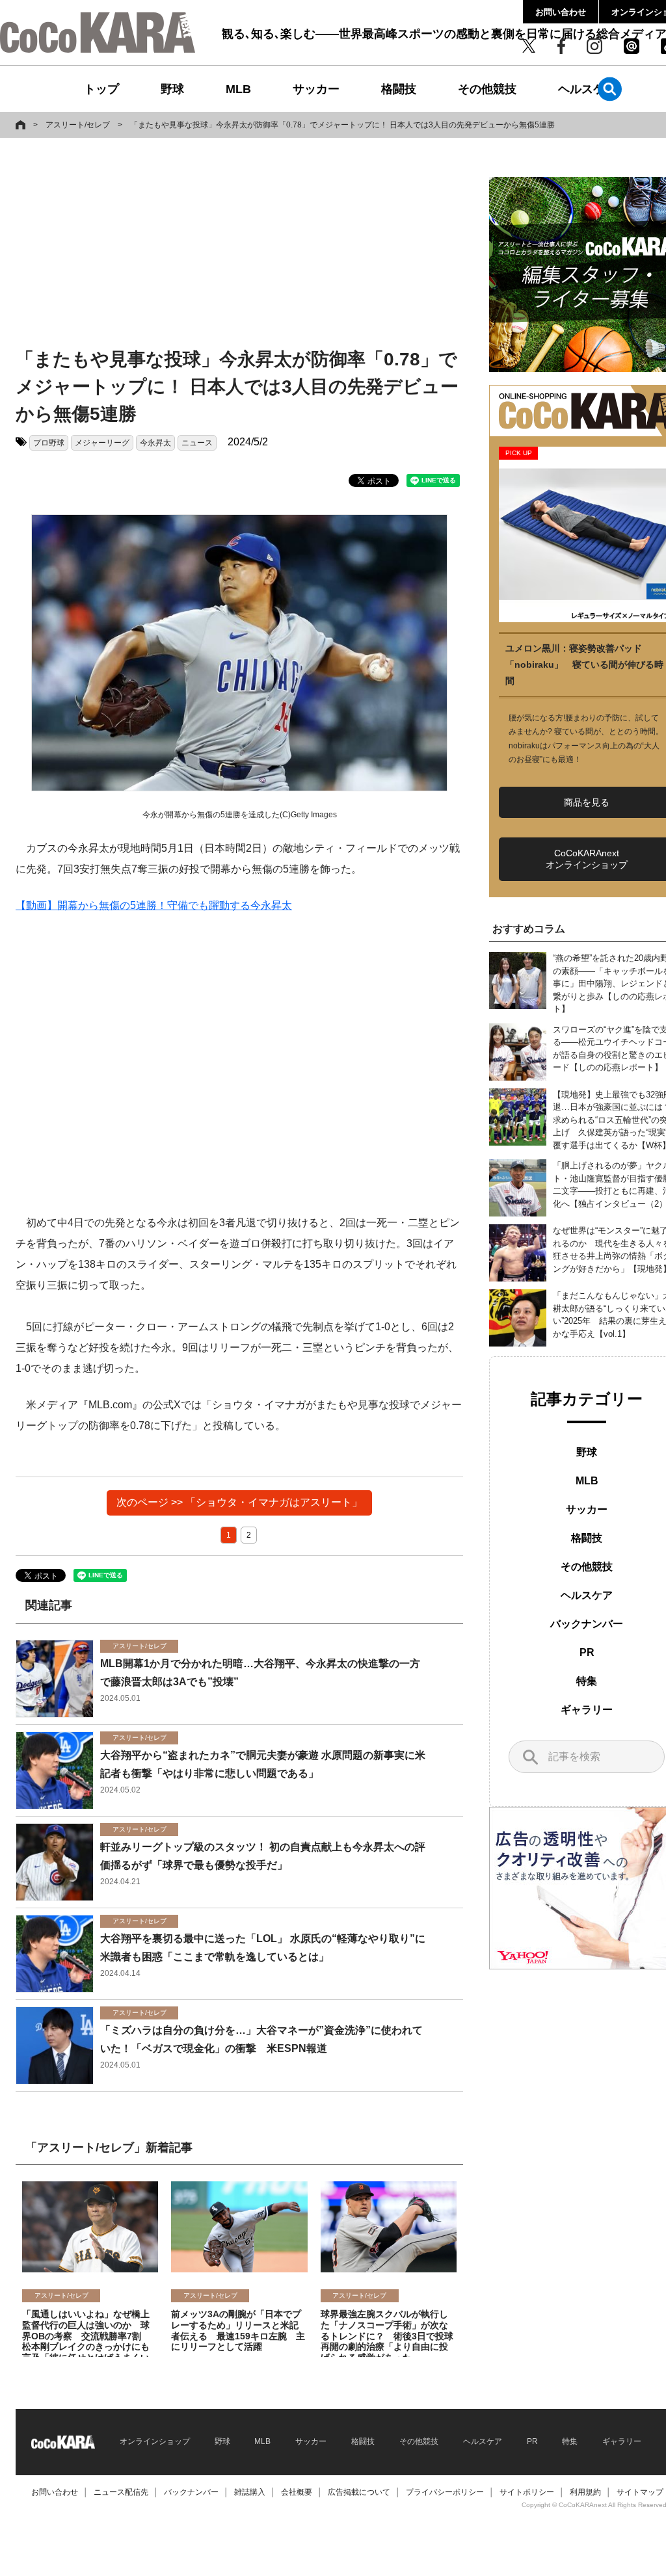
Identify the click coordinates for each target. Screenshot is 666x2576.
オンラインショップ (155, 2441)
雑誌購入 (250, 2492)
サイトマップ (640, 2492)
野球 (172, 89)
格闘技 (399, 89)
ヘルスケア (587, 89)
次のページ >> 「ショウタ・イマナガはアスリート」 (239, 1502)
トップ (101, 89)
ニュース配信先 (121, 2492)
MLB (238, 89)
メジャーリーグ (102, 443)
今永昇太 (155, 443)
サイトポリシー (527, 2492)
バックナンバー (587, 1624)
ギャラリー (587, 1710)
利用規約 (585, 2492)
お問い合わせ (561, 12)
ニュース (197, 443)
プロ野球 (49, 443)
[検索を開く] (610, 89)
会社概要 (297, 2492)
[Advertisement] (224, 245)
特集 (587, 1681)
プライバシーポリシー (445, 2492)
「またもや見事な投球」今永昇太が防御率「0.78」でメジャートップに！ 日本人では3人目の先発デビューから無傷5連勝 (342, 125)
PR (587, 1652)
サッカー (316, 89)
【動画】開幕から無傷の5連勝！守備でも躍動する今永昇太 (154, 905)
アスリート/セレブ (78, 125)
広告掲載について (359, 2492)
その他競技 (487, 89)
